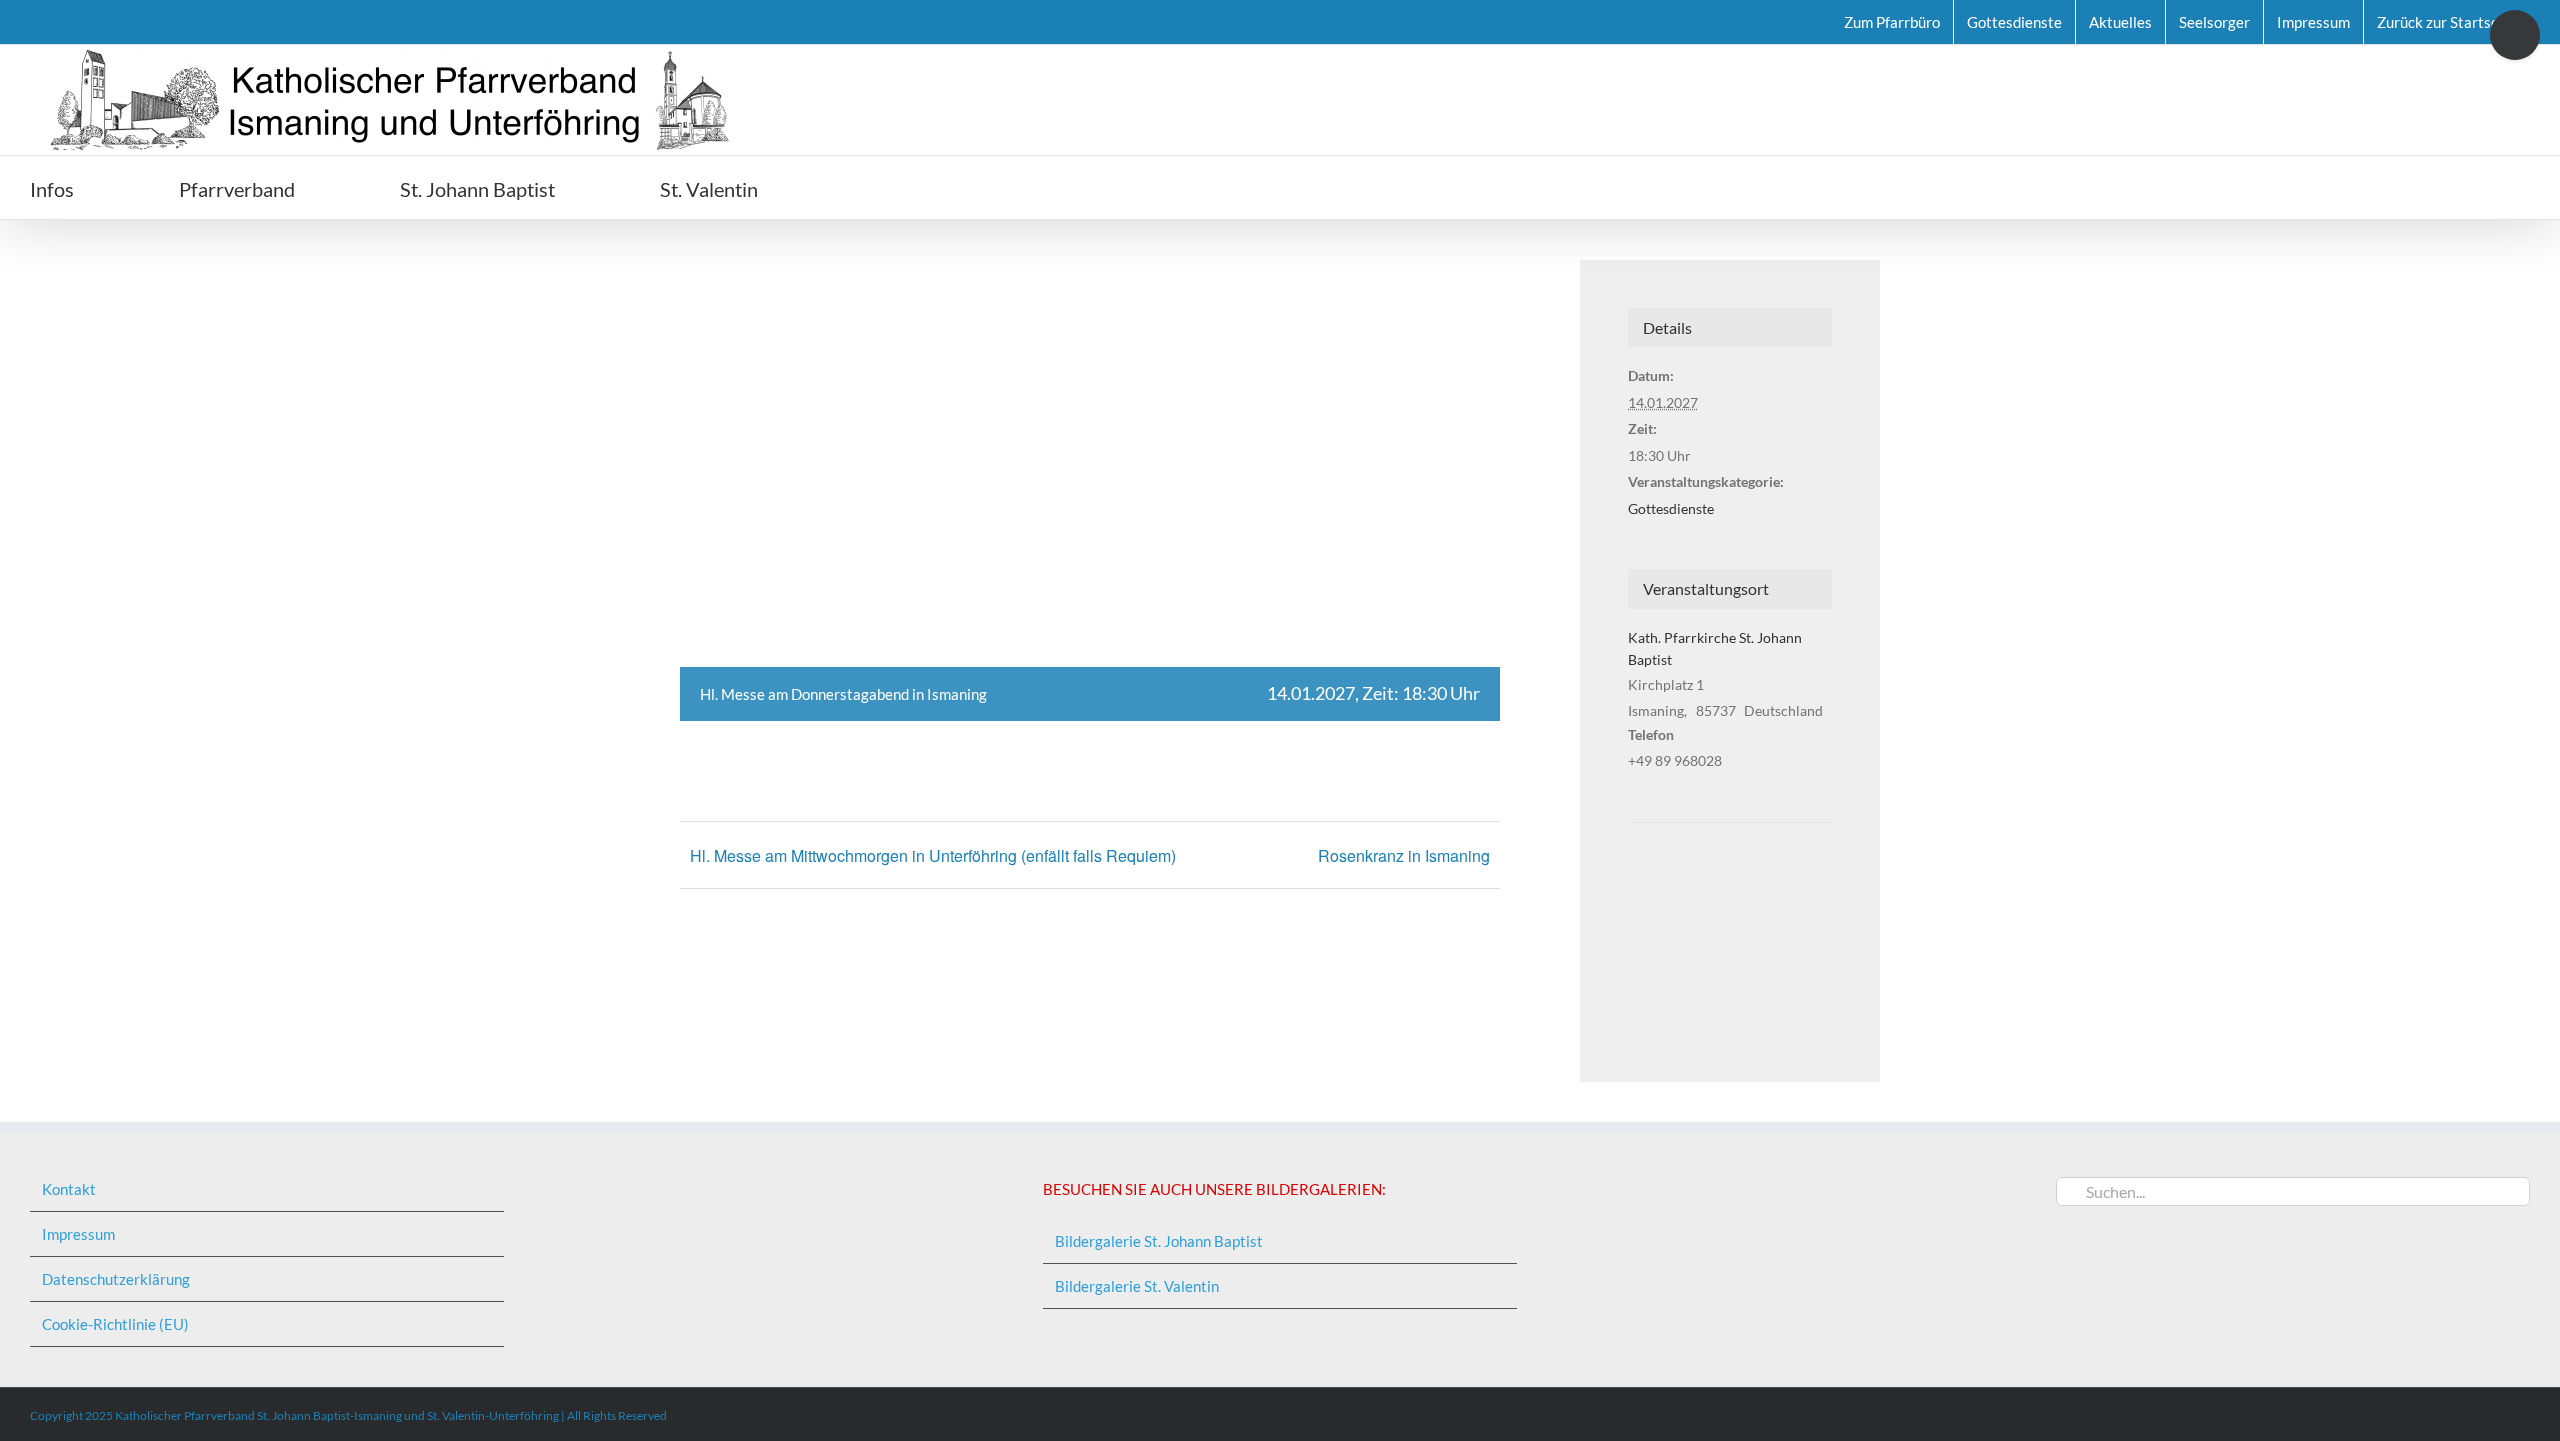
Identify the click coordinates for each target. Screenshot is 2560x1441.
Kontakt (69, 1189)
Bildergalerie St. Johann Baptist (1159, 1241)
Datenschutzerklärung (116, 1279)
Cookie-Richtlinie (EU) (115, 1324)
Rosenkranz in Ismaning (1404, 855)
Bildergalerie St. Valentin (1137, 1286)
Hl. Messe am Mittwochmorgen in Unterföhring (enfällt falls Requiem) (933, 855)
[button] (871, 187)
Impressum (78, 1234)
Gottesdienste (1671, 508)
